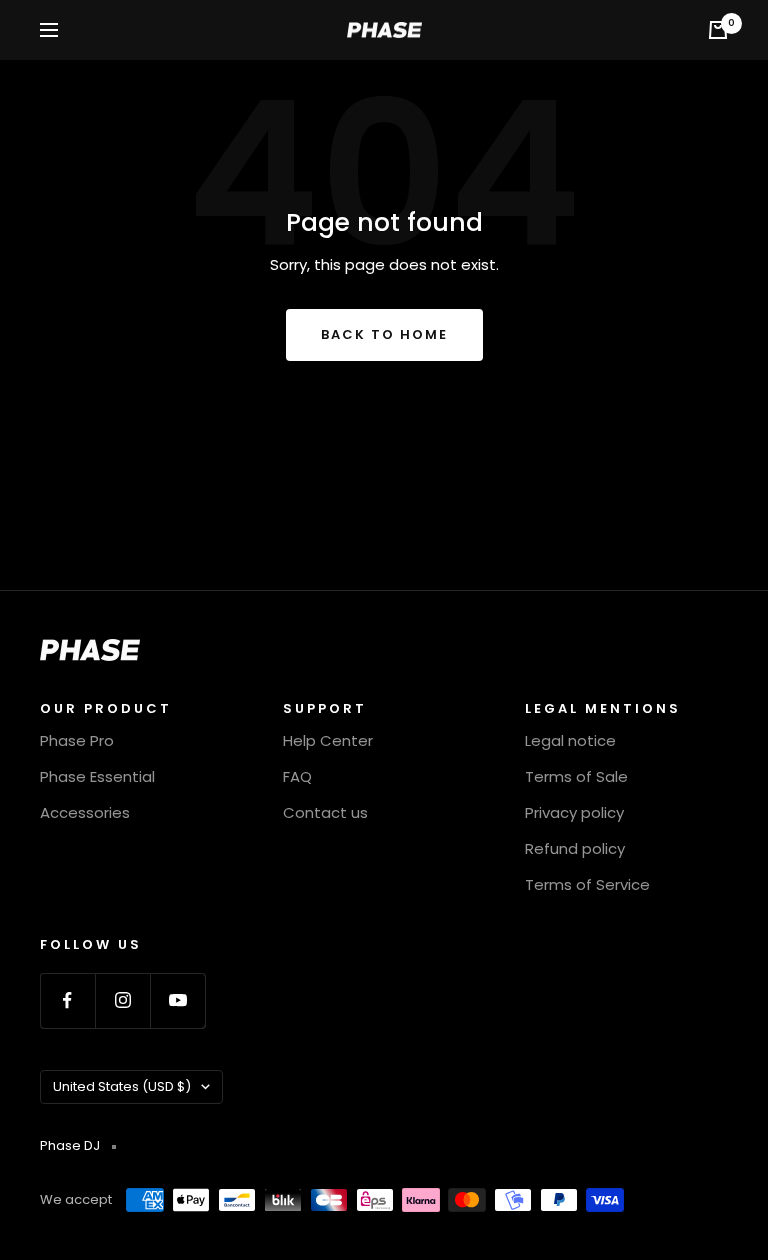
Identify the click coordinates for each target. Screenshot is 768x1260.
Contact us (325, 812)
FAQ (297, 776)
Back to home (384, 334)
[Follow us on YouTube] (177, 1000)
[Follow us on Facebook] (67, 1000)
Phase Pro (77, 740)
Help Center (328, 740)
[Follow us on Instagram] (122, 1000)
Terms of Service (587, 884)
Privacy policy (574, 812)
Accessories (85, 812)
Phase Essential (97, 776)
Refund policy (575, 848)
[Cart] (718, 30)
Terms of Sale (576, 776)
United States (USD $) (122, 1086)
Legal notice (570, 740)
